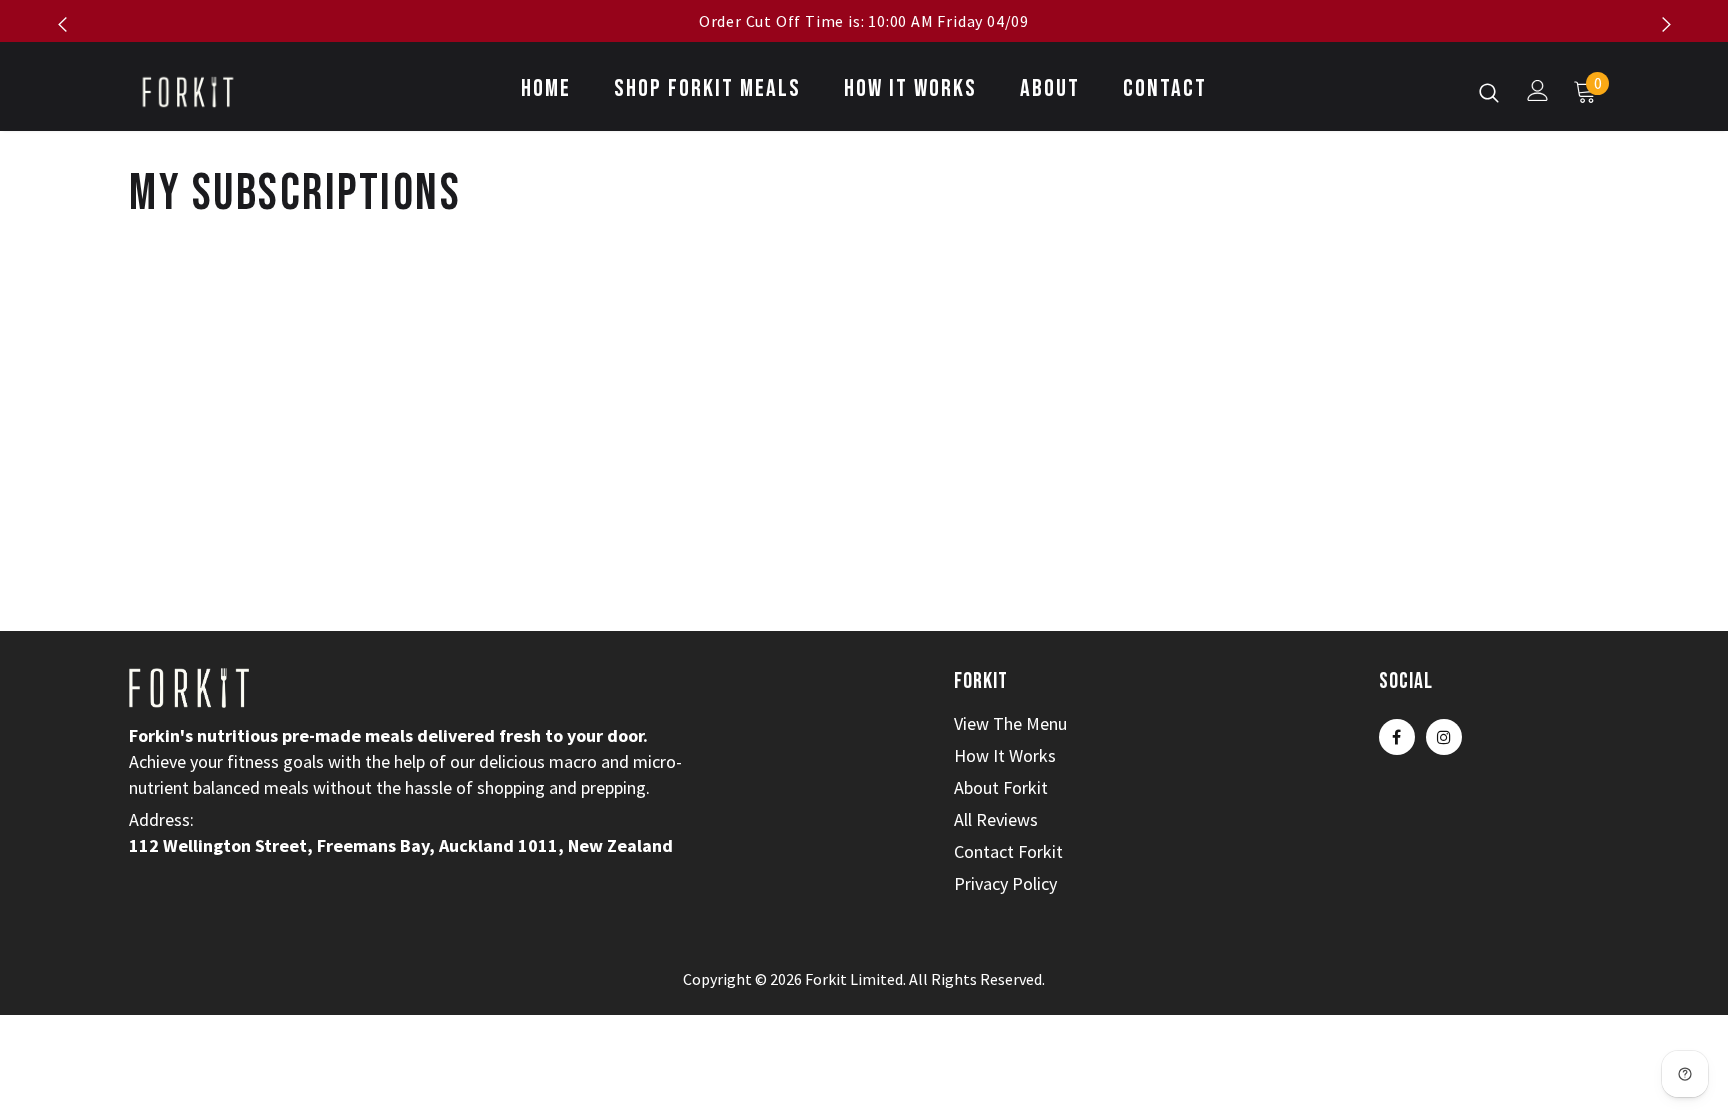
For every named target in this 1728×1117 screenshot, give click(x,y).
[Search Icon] (1489, 92)
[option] (864, 21)
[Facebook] (1397, 737)
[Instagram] (1444, 737)
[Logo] (246, 91)
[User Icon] (1538, 90)
